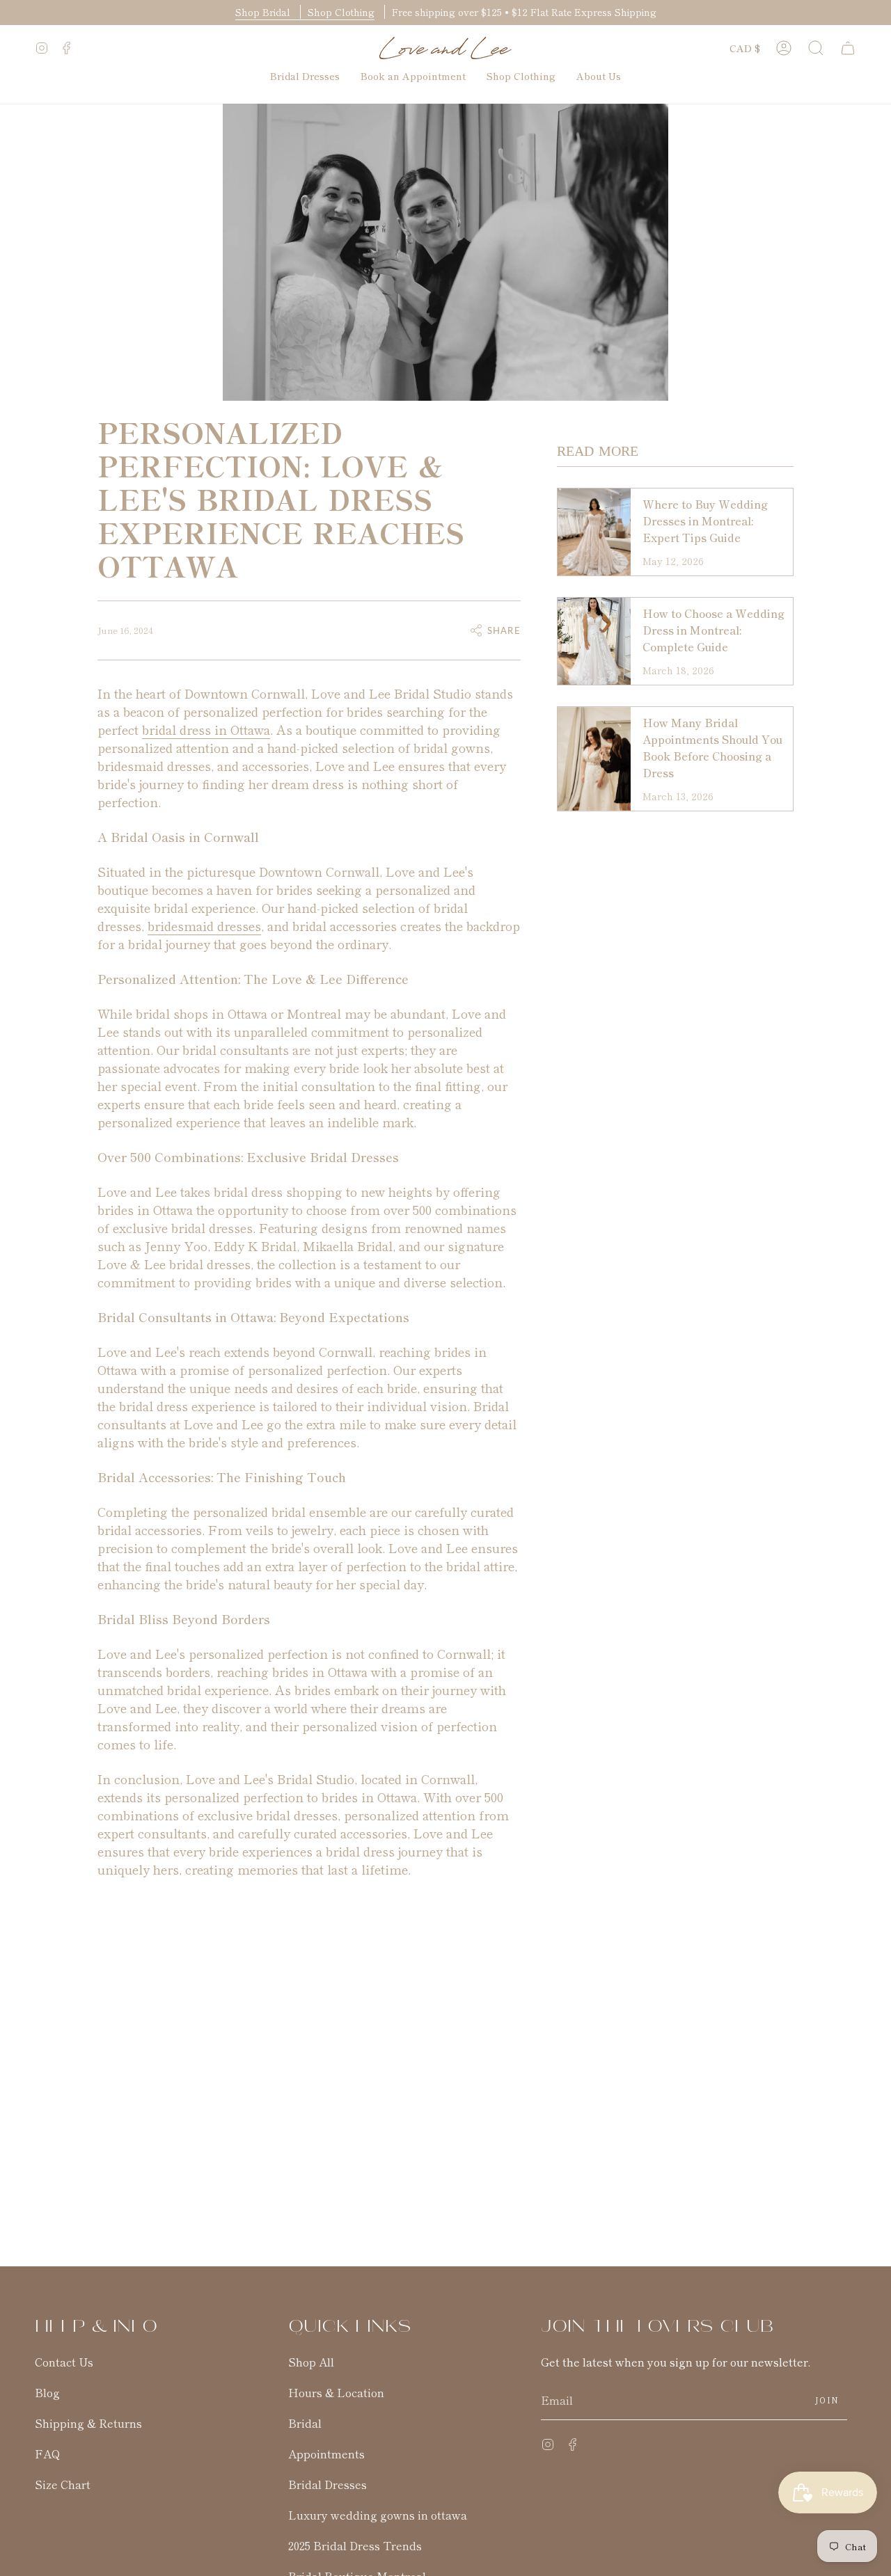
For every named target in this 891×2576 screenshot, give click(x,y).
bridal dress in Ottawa (206, 729)
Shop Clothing (341, 12)
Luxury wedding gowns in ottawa (378, 2515)
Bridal (305, 2423)
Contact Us (64, 2362)
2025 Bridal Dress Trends (355, 2545)
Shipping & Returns (88, 2423)
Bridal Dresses (328, 2484)
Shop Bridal (264, 12)
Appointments (326, 2454)
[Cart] (848, 48)
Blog (47, 2392)
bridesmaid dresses (204, 925)
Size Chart (63, 2484)
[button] (816, 48)
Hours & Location (336, 2392)
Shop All (311, 2362)
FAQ (47, 2454)
